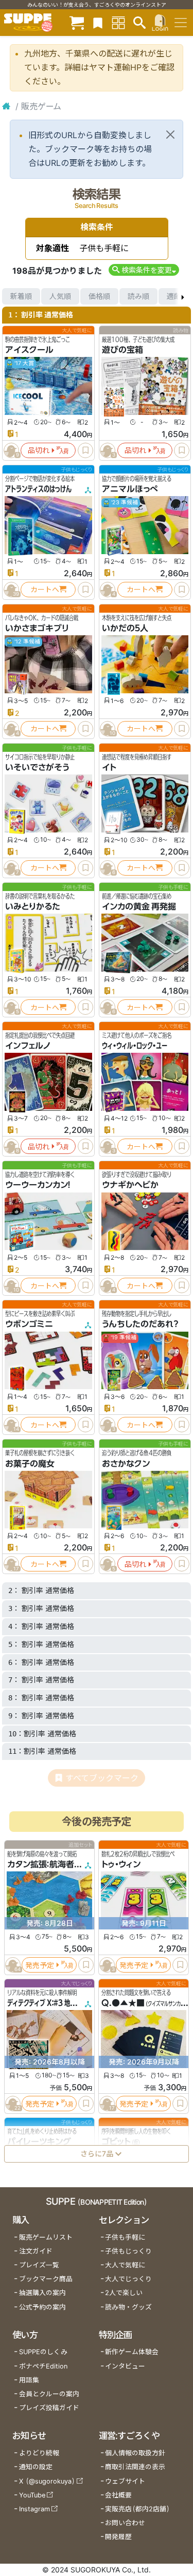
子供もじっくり (128, 2251)
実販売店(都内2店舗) (137, 2509)
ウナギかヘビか (130, 1185)
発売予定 (40, 1965)
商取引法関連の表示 (135, 2467)
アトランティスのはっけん (38, 489)
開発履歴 (118, 2537)
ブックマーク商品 (46, 2279)
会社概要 (118, 2495)
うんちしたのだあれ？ (140, 1324)
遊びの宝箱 (122, 350)
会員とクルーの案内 (49, 2394)
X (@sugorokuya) (47, 2481)
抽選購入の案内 (42, 2293)
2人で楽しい (124, 2293)
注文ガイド (36, 2251)
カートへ (45, 589)
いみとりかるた (33, 906)
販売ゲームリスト (46, 2237)
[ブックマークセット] (98, 22)
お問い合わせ (125, 2523)
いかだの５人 (125, 628)
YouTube (32, 2495)
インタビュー (125, 2366)
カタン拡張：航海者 (41, 1865)
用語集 (29, 2380)
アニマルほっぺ (130, 489)
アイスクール (29, 350)
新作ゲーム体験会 (132, 2352)
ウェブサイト (125, 2481)
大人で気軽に (125, 2265)
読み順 (138, 296)
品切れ (39, 450)
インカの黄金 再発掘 (139, 906)
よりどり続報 (39, 2453)
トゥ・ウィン (121, 1865)
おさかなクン (126, 1464)
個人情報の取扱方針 (135, 2453)
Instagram (34, 2509)
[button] (144, 270)
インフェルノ (28, 1046)
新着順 (21, 296)
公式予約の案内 (42, 2307)
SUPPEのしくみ (43, 2352)
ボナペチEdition (43, 2366)
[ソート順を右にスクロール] (183, 296)
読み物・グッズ (128, 2307)
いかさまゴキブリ (37, 628)
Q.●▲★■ (123, 2003)
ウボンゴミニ (29, 1324)
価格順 (99, 296)
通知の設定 (36, 2467)
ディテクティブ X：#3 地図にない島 (53, 2003)
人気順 (60, 296)
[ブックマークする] (85, 450)
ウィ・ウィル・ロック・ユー (135, 1046)
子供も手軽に (125, 2237)
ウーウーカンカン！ (38, 1185)
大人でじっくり (128, 2279)
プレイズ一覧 (39, 2265)
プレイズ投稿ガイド (49, 2408)
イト (109, 767)
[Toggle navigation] (181, 23)
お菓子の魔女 (30, 1464)
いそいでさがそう (37, 767)
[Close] (170, 135)
